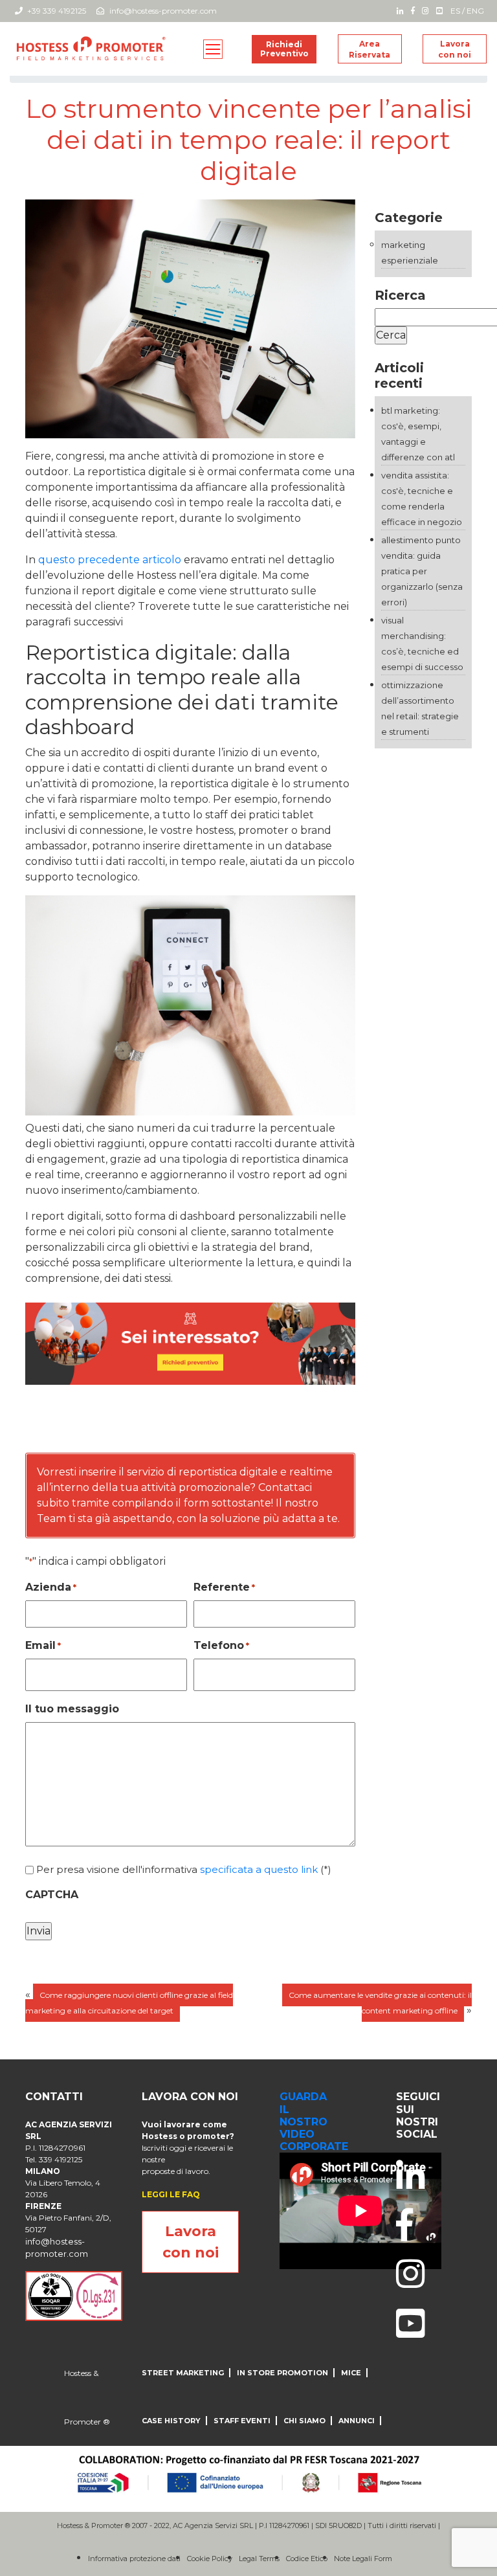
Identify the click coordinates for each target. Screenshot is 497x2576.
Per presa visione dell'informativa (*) (184, 1869)
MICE (351, 2373)
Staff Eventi (242, 2421)
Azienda (51, 1587)
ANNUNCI (357, 2421)
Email (43, 1645)
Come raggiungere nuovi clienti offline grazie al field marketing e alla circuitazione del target (129, 2003)
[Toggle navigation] (213, 49)
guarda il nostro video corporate (314, 2122)
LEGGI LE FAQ (171, 2194)
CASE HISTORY (171, 2421)
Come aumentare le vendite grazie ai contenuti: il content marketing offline (380, 2003)
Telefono (221, 1645)
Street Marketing (183, 2373)
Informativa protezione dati (134, 2559)
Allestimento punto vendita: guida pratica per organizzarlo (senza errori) (422, 571)
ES (455, 11)
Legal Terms (259, 2559)
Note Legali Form (363, 2559)
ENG (475, 11)
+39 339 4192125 (56, 11)
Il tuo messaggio (72, 1709)
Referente (224, 1587)
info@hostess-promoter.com (163, 11)
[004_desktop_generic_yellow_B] (190, 1343)
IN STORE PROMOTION (282, 2373)
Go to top (335, 1433)
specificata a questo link (259, 1869)
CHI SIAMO (304, 2421)
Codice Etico (307, 2559)
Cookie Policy (210, 2559)
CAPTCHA (52, 1895)
